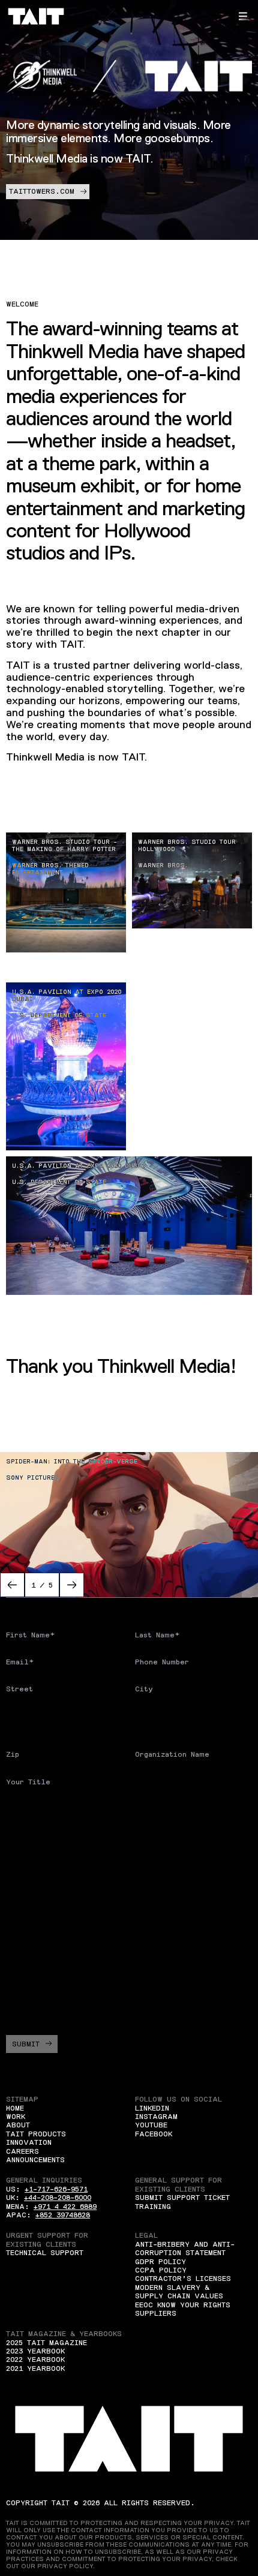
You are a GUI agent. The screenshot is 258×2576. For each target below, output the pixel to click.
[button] (243, 16)
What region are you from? (63, 1847)
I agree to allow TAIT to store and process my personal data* (127, 2002)
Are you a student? (47, 1809)
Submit (26, 2044)
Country (22, 1717)
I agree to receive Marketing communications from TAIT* (133, 1973)
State (146, 1717)
